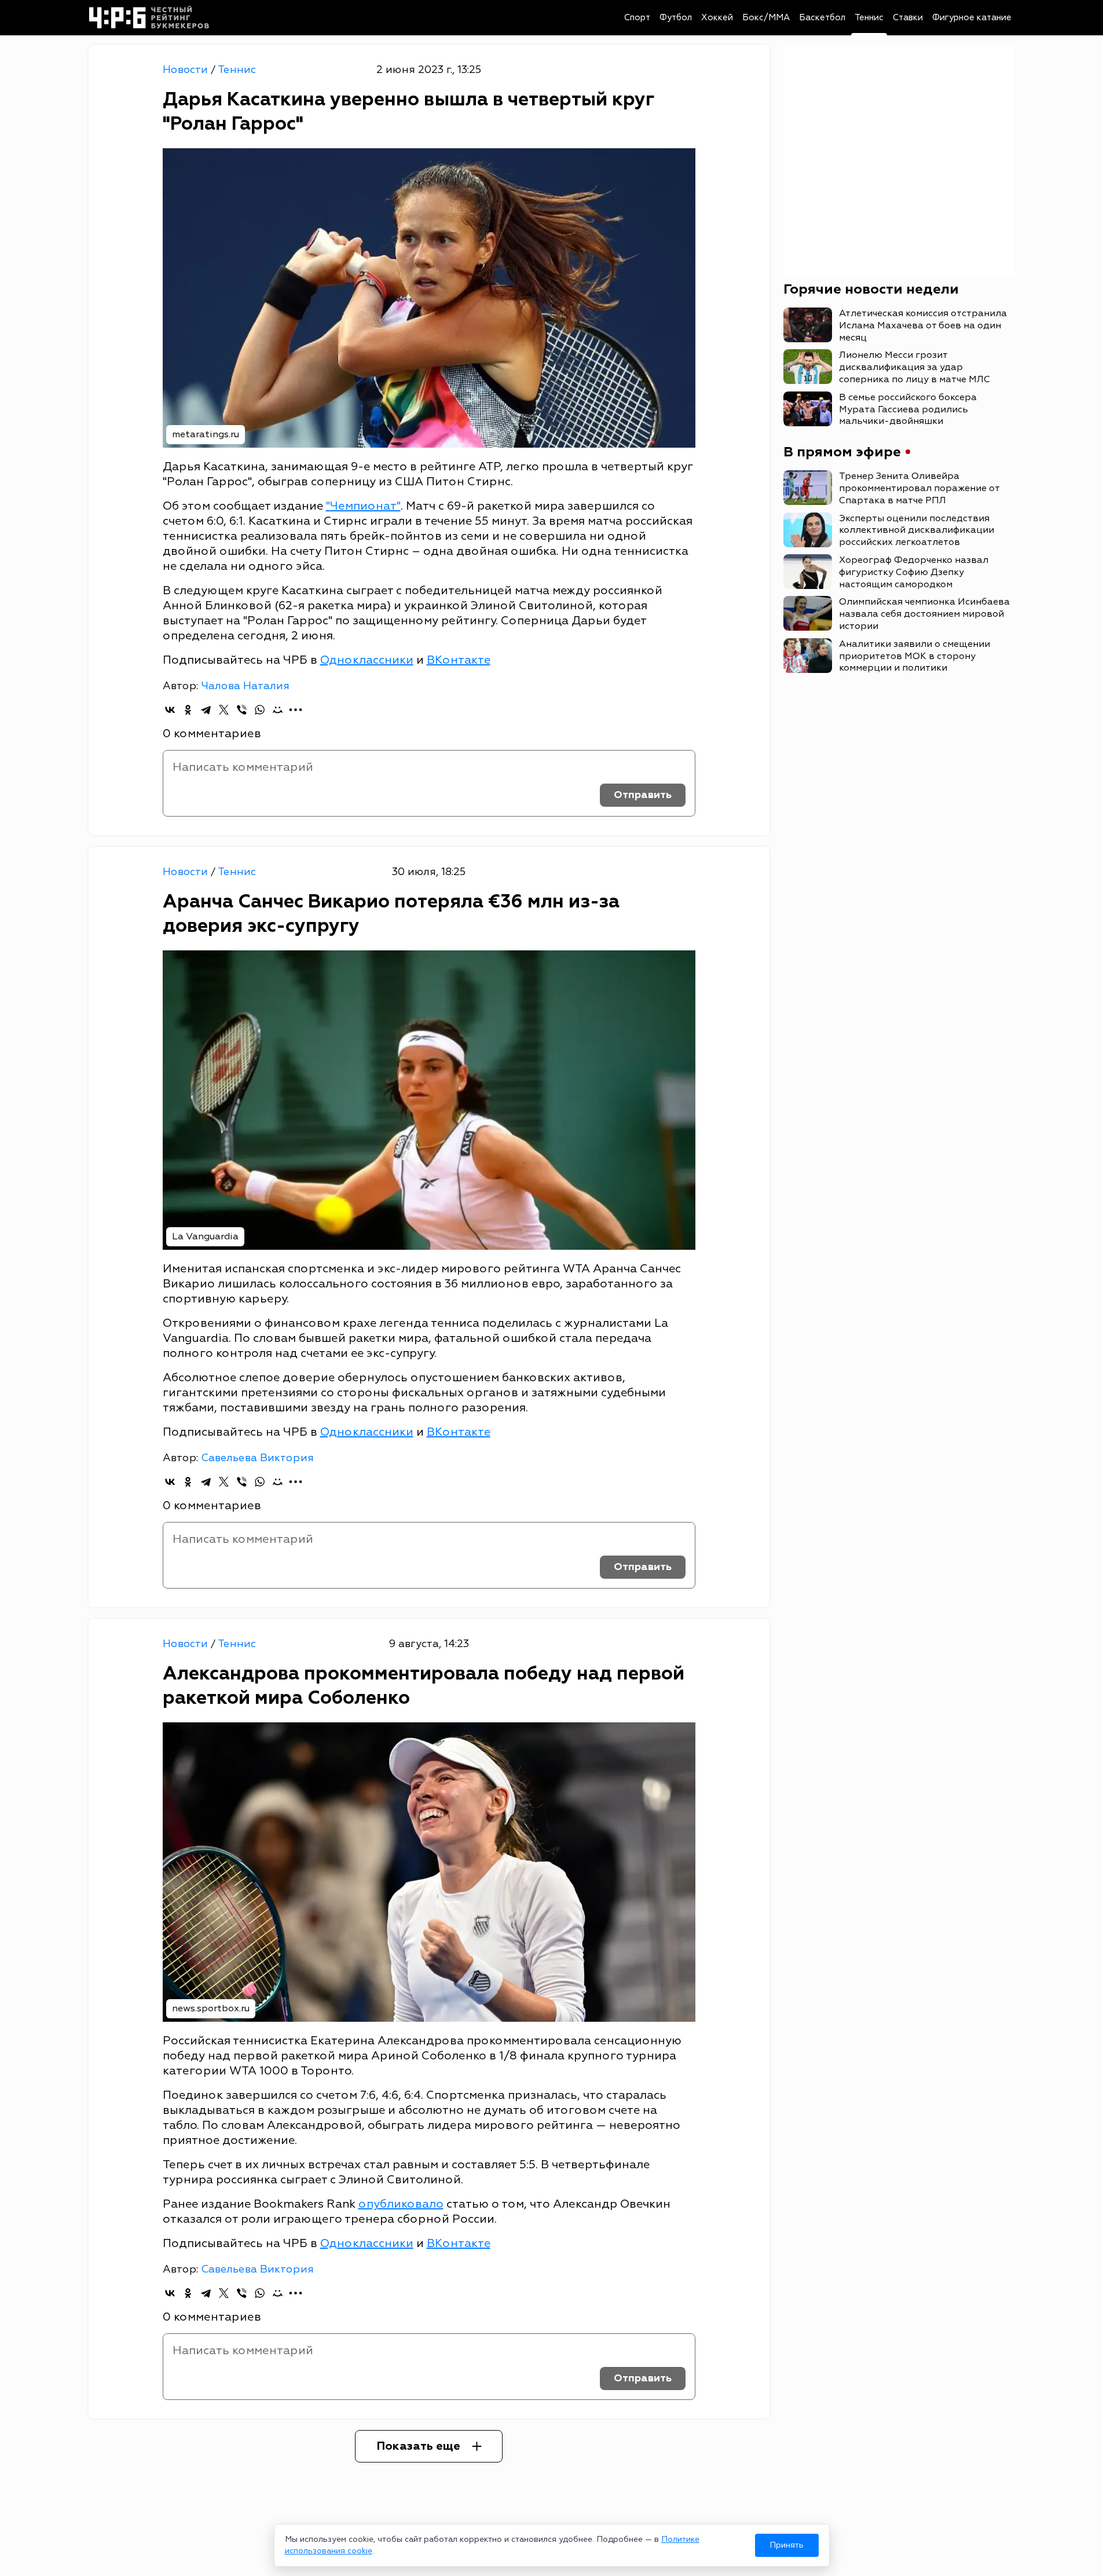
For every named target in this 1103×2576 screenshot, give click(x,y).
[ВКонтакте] (170, 710)
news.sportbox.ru (211, 2008)
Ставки (908, 18)
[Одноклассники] (188, 710)
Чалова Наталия (245, 686)
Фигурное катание (972, 18)
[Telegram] (206, 710)
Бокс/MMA (766, 18)
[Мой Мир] (278, 710)
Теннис (869, 18)
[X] (224, 710)
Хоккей (717, 18)
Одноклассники (367, 660)
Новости (187, 70)
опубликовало (401, 2204)
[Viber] (242, 710)
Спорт (637, 18)
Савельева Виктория (257, 1458)
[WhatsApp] (260, 710)
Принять (787, 2545)
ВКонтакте (459, 660)
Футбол (676, 18)
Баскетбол (822, 18)
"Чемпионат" (363, 506)
